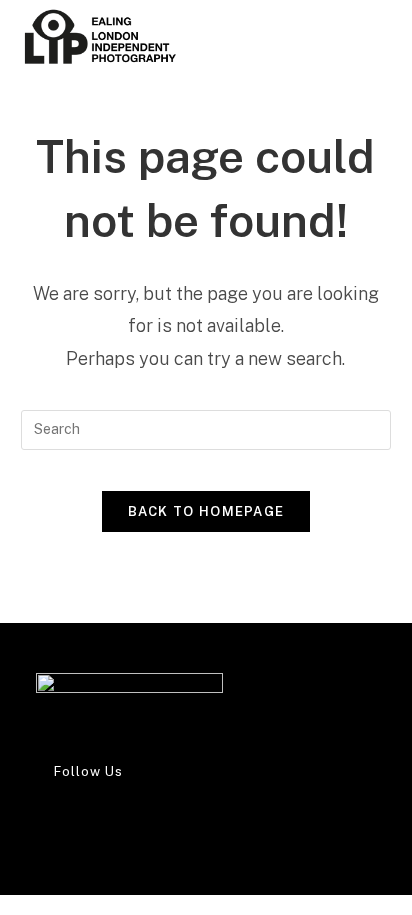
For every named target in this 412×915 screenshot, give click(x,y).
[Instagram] (41, 825)
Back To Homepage (206, 511)
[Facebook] (41, 807)
